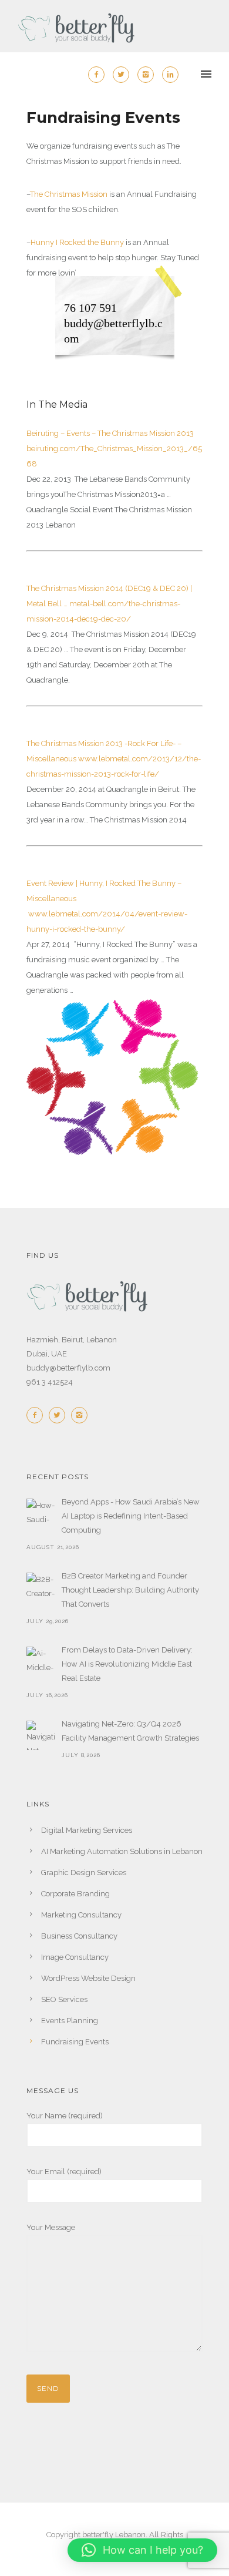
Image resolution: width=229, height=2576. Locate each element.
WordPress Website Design (88, 1978)
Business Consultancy (79, 1936)
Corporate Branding (75, 1894)
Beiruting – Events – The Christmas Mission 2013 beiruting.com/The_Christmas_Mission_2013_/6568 (114, 449)
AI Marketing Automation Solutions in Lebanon (122, 1851)
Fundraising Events (75, 2042)
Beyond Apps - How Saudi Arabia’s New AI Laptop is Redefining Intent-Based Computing (131, 1516)
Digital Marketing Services (87, 1830)
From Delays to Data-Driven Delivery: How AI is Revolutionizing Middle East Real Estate (127, 1664)
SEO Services (64, 1999)
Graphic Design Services (84, 1873)
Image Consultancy (75, 1957)
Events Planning (70, 2021)
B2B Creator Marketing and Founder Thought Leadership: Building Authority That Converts (130, 1590)
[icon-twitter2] (124, 75)
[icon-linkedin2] (170, 75)
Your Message (51, 2227)
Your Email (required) (64, 2172)
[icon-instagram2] (149, 75)
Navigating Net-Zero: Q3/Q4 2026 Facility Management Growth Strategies (130, 1731)
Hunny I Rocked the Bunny (77, 242)
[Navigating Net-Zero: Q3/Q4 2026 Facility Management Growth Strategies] (41, 1735)
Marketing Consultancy (81, 1915)
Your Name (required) (65, 2116)
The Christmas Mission (69, 194)
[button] (142, 2550)
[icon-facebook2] (99, 75)
